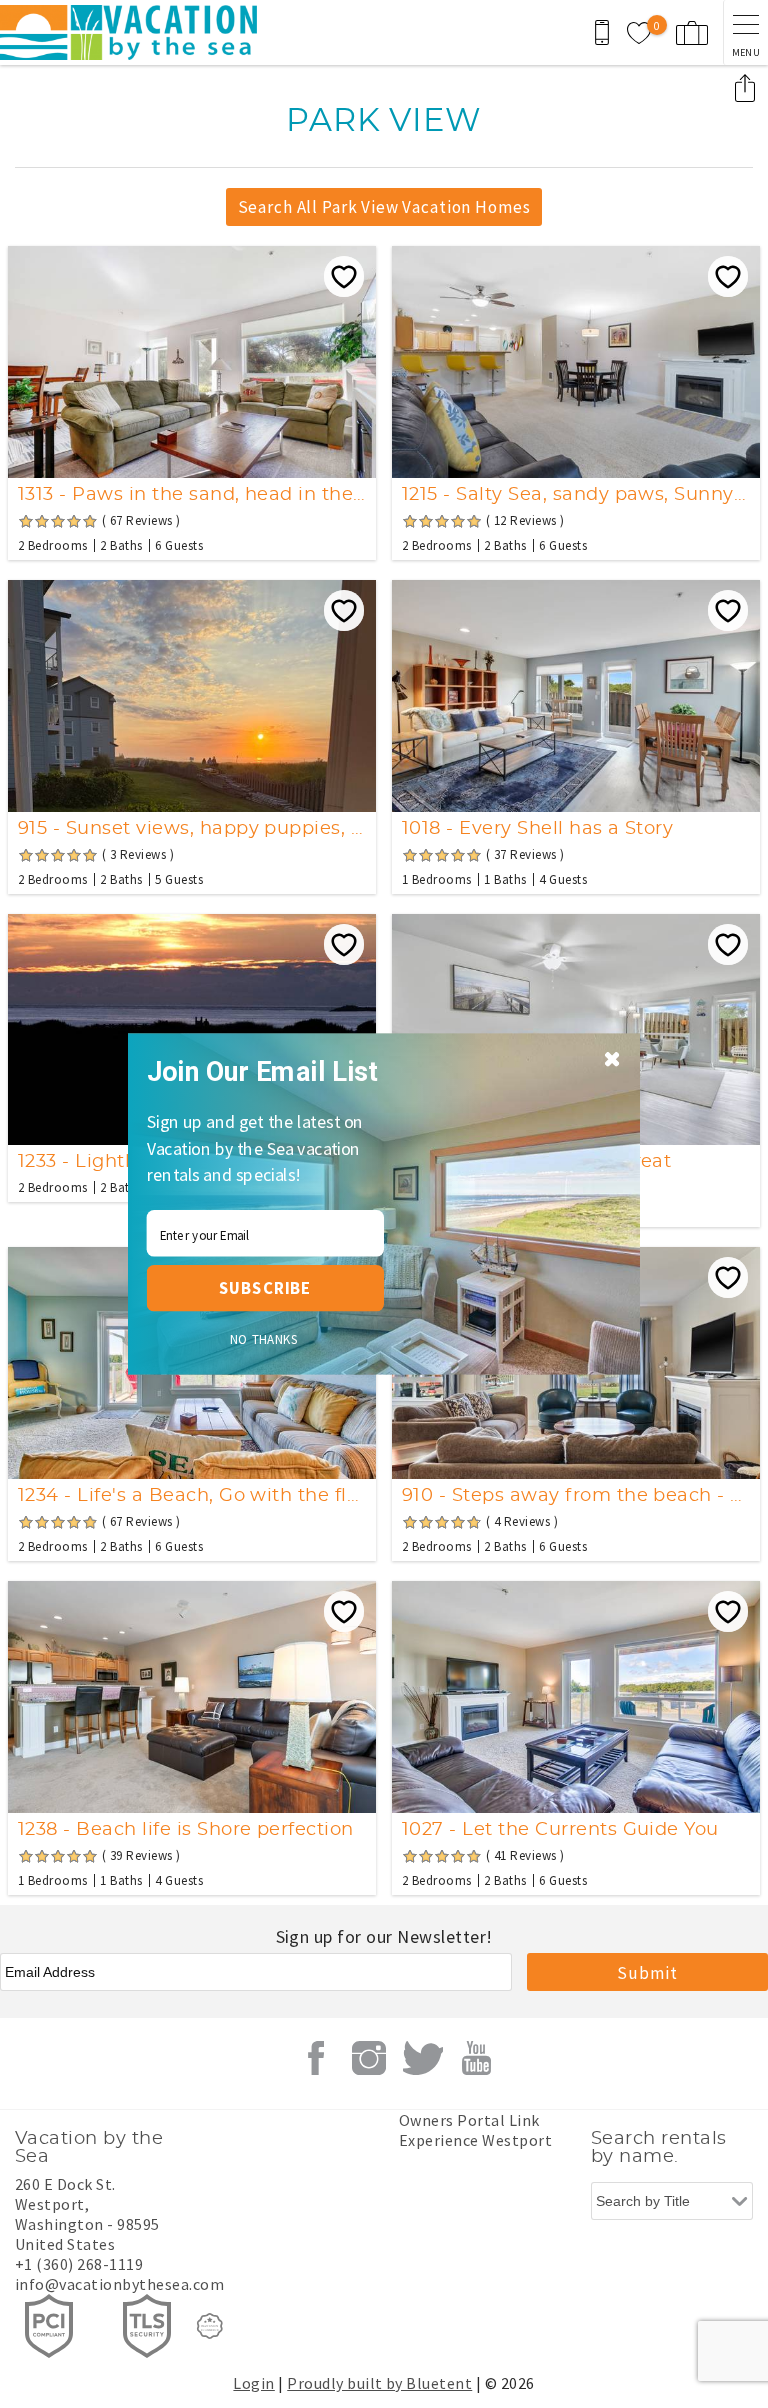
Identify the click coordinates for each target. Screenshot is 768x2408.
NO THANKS (264, 1339)
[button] (270, 1072)
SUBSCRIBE (265, 1287)
